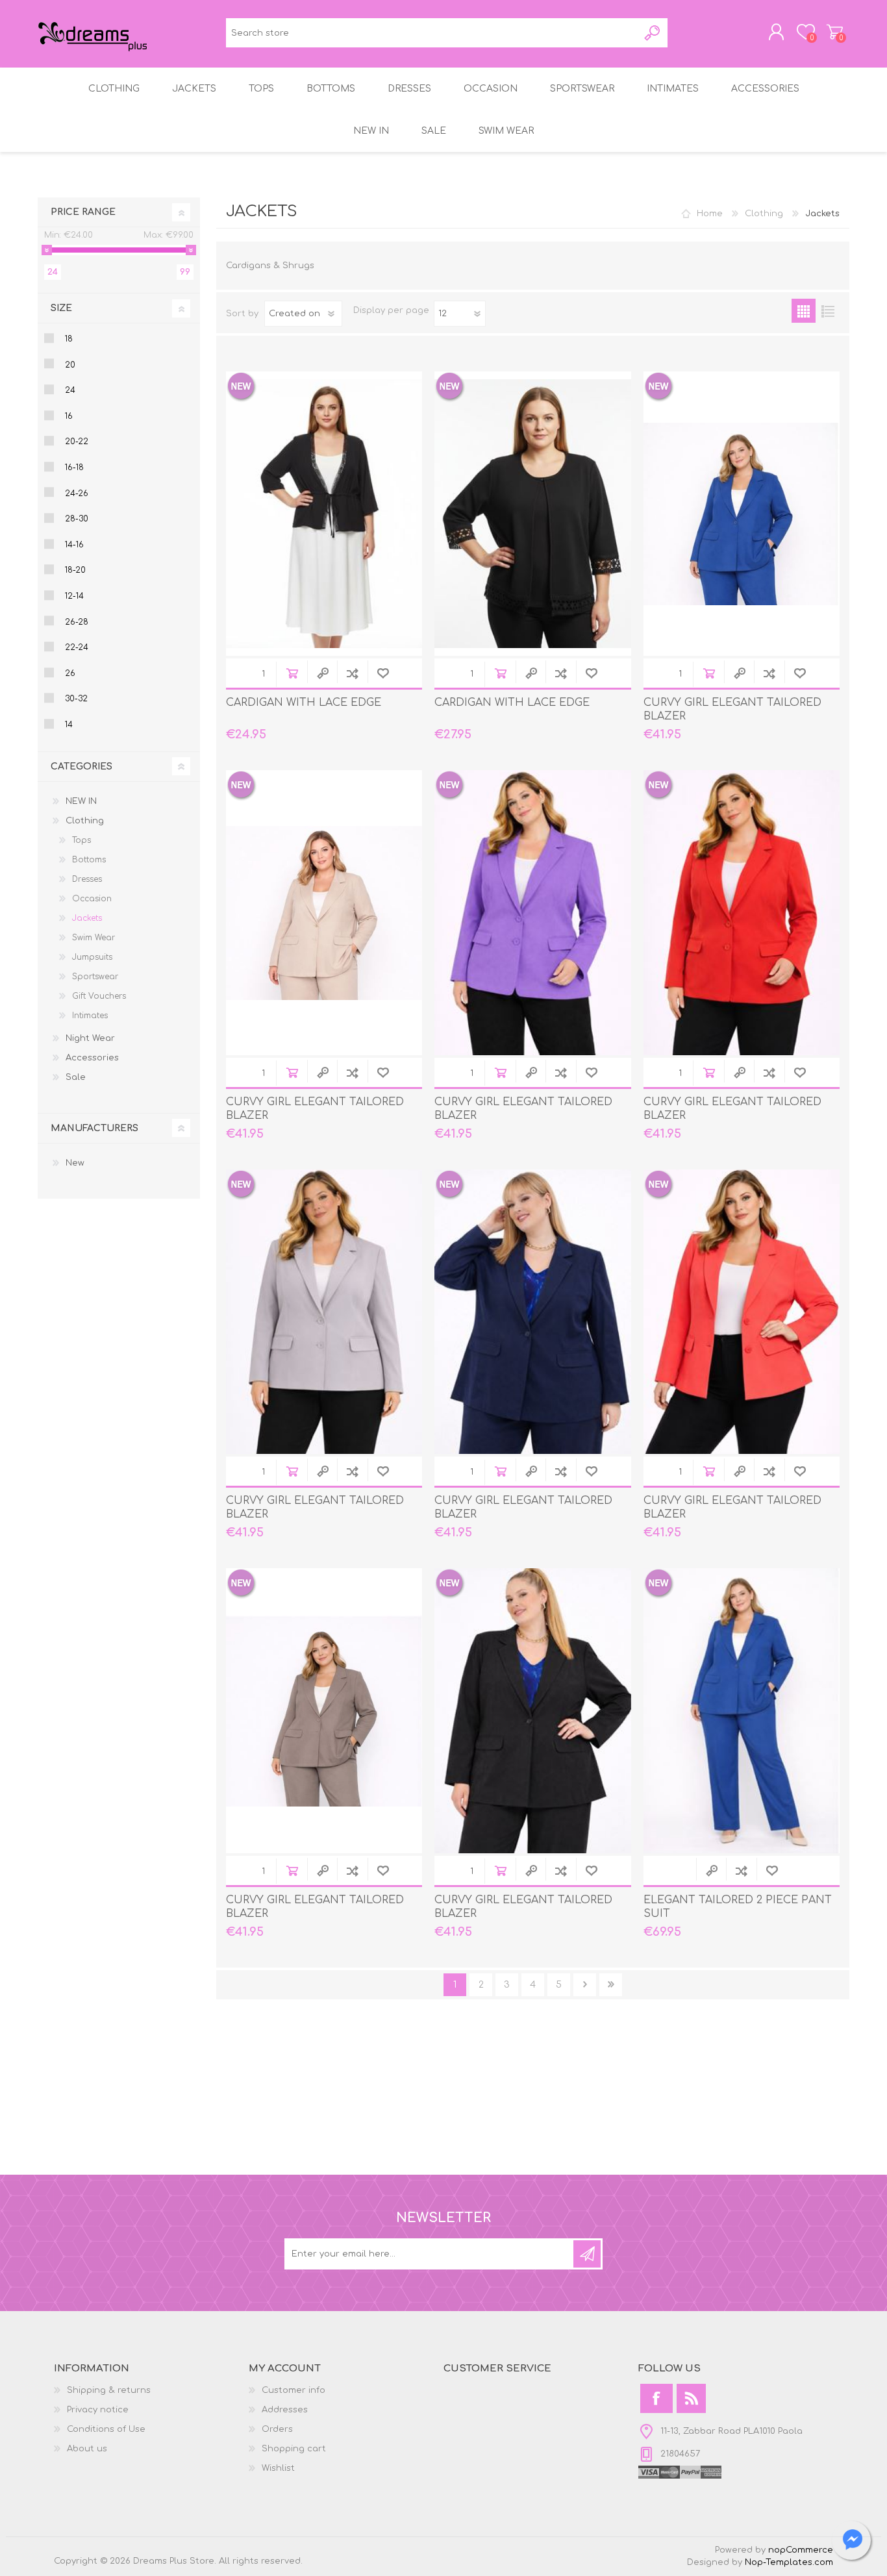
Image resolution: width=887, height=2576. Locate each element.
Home (710, 214)
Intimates (90, 1016)
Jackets (87, 918)
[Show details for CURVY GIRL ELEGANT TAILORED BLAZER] (742, 514)
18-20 (75, 570)
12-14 (74, 596)
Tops (81, 840)
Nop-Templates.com (789, 2562)
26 (70, 673)
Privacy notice (98, 2410)
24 (70, 390)
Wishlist (278, 2468)
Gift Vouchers (99, 996)
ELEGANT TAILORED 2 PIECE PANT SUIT (738, 1907)
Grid (804, 311)
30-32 (76, 699)
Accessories (92, 1058)
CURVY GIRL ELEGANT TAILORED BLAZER (732, 709)
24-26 (77, 494)
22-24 (77, 647)
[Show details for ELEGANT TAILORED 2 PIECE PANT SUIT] (742, 1710)
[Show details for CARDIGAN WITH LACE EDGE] (324, 514)
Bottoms (89, 860)
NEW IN (81, 801)
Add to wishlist (383, 673)
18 (69, 339)
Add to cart (292, 673)
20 (70, 365)
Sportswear (95, 977)
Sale (76, 1077)
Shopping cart (835, 32)
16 (69, 416)
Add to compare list (352, 673)
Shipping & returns (109, 2390)
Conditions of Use (106, 2429)
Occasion (92, 899)
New (75, 1163)
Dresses (87, 879)
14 (69, 725)
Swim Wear (94, 938)
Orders (277, 2429)
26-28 (77, 622)
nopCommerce (801, 2550)
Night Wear (90, 1038)
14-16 (74, 545)
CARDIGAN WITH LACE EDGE (304, 703)
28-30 (77, 519)
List (828, 311)
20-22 (77, 442)
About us (87, 2449)
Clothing (764, 214)
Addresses (285, 2410)
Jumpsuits (92, 957)
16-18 (74, 468)
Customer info (294, 2390)
